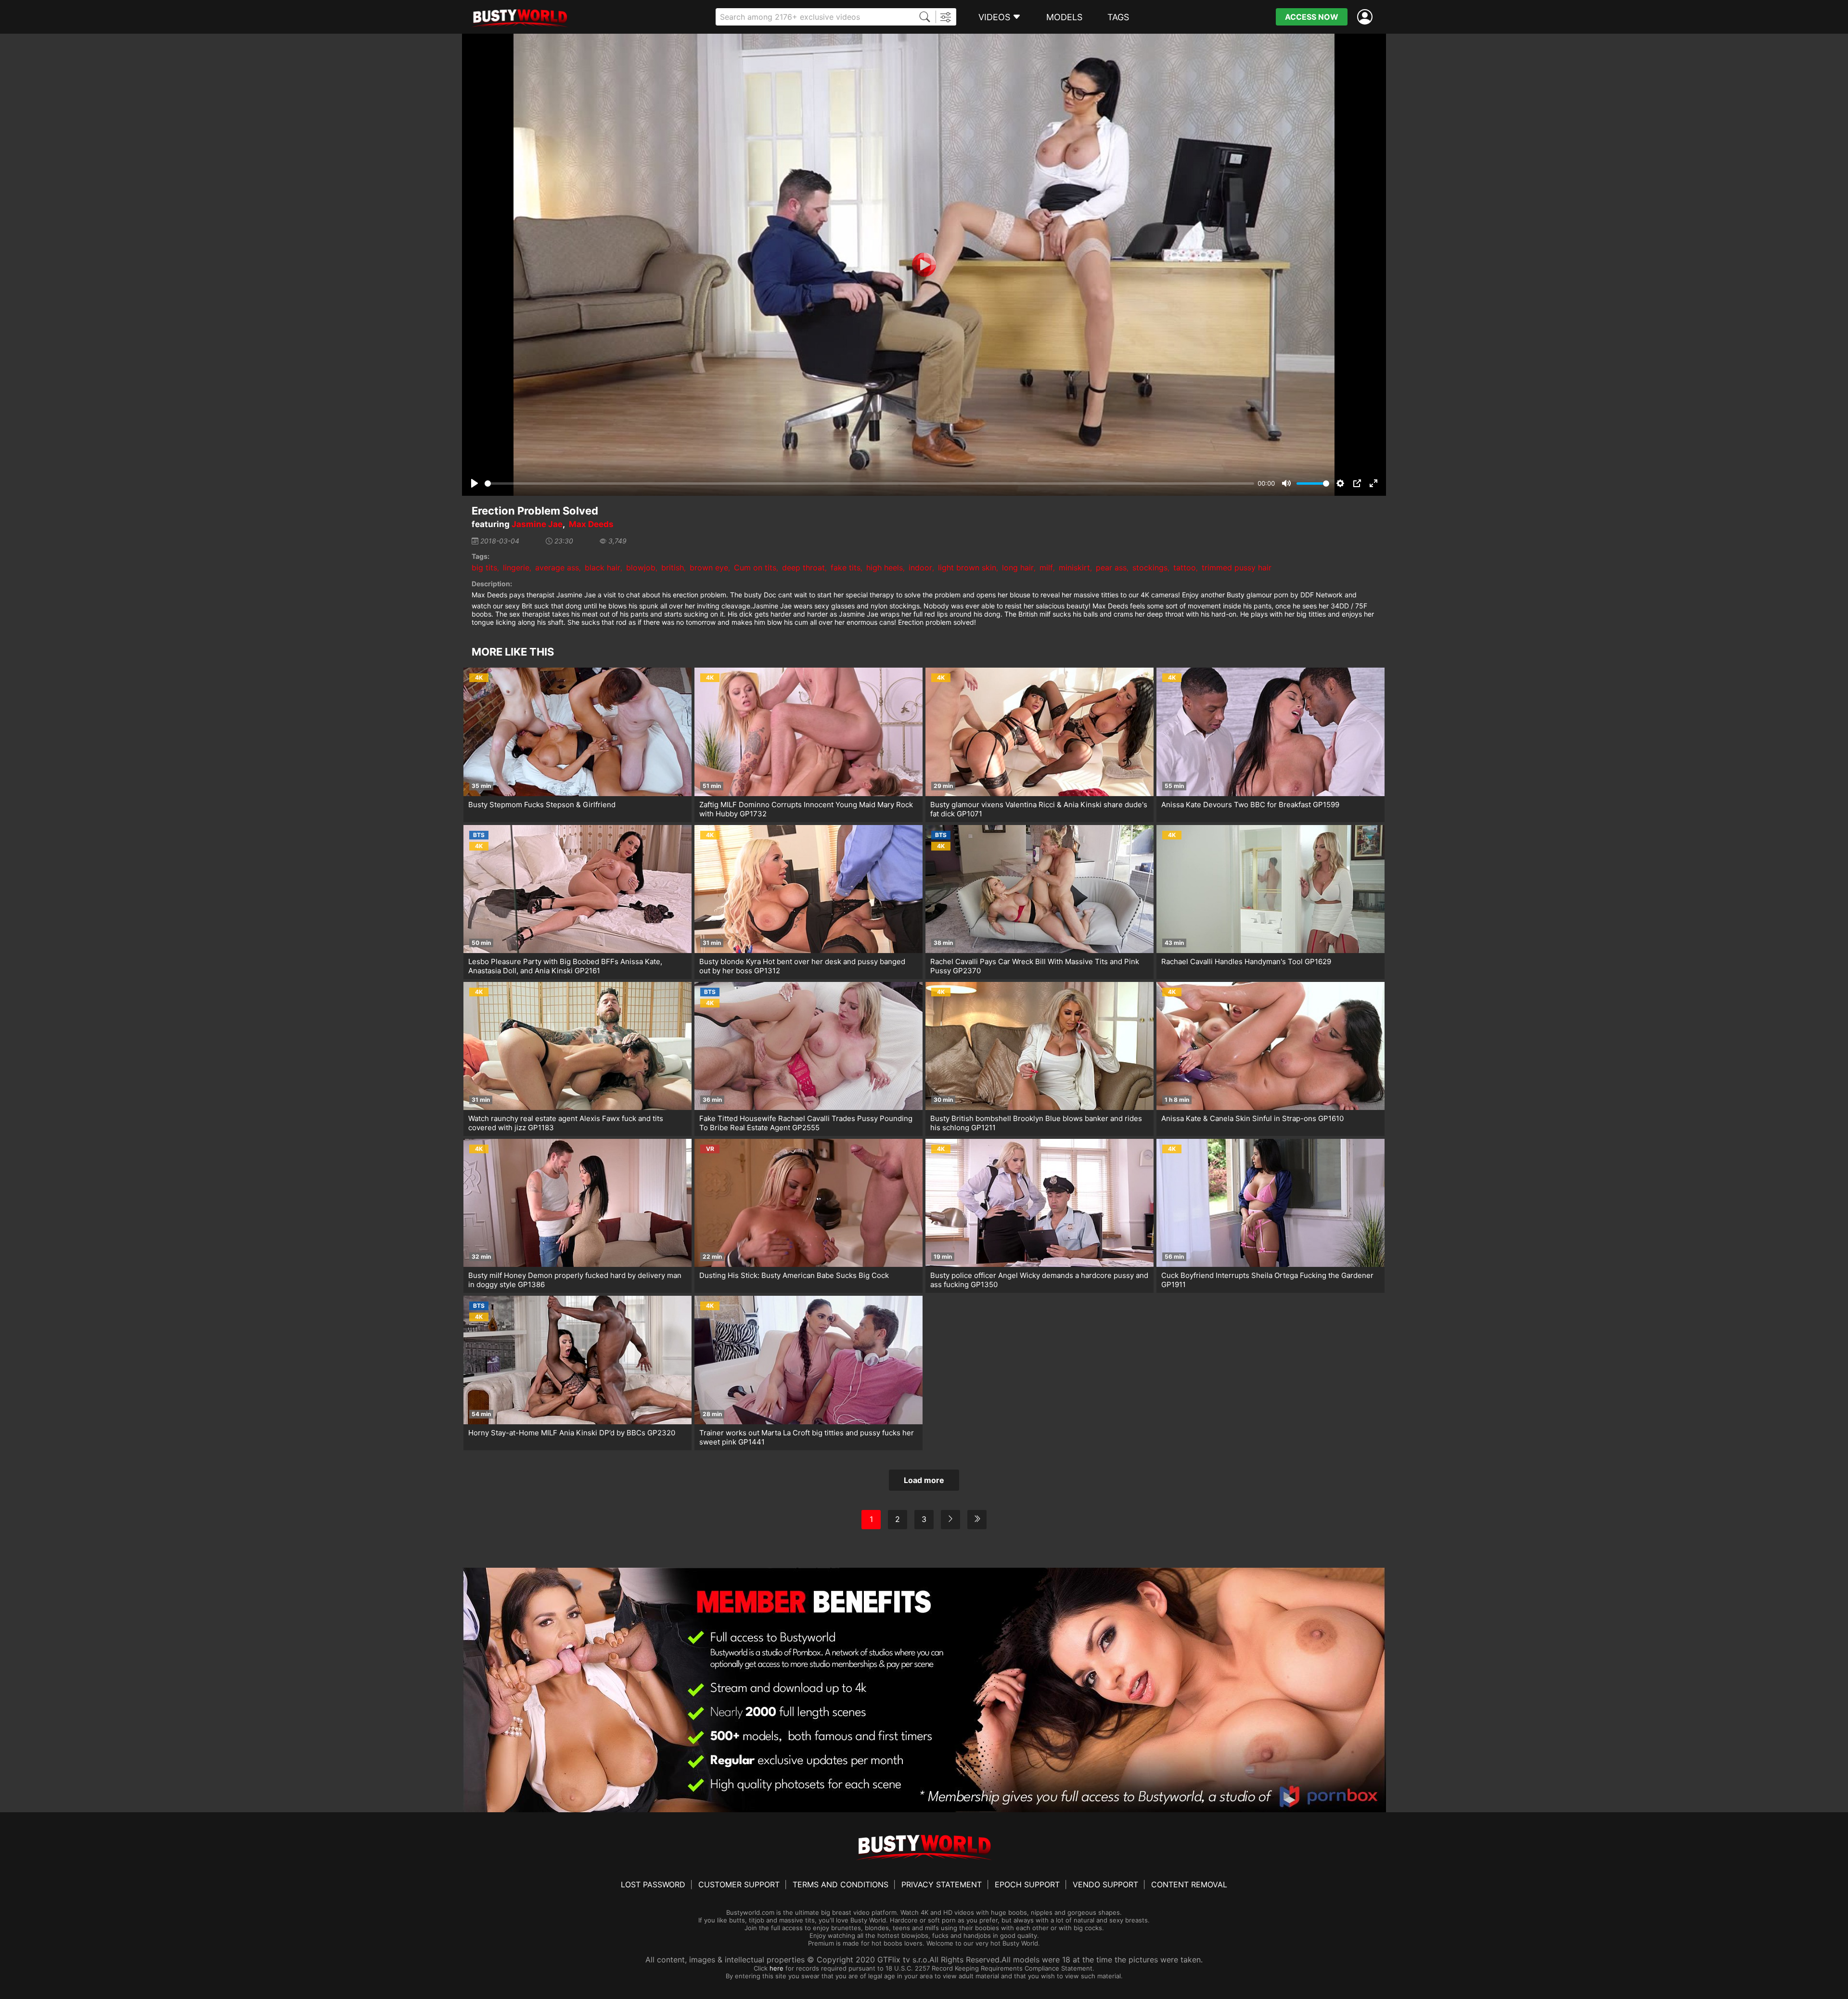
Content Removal (1189, 1884)
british (673, 567)
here (776, 1968)
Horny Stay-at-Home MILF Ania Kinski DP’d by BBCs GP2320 (572, 1433)
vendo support (1105, 1884)
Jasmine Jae (537, 524)
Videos (994, 17)
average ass (557, 567)
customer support (739, 1884)
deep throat (803, 567)
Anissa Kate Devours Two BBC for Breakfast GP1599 (1250, 805)
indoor (920, 567)
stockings (1150, 567)
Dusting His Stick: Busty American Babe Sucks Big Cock (794, 1275)
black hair (603, 567)
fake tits (846, 567)
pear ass (1111, 567)
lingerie (516, 567)
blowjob (641, 567)
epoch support (1027, 1884)
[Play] (924, 265)
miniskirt (1074, 567)
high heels (885, 567)
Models (1064, 17)
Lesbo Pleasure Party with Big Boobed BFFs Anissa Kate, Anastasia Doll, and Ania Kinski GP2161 (565, 966)
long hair (1018, 567)
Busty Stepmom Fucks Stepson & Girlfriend (542, 805)
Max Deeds (591, 524)
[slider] (869, 484)
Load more (924, 1480)
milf (1046, 567)
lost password (653, 1884)
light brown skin (967, 567)
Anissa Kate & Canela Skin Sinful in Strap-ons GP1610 (1252, 1118)
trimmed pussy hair (1237, 567)
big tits (484, 567)
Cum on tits (755, 567)
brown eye (709, 567)
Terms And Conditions (841, 1884)
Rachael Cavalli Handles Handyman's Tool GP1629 (1246, 961)
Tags (1118, 17)
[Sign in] (1367, 17)
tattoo (1185, 567)
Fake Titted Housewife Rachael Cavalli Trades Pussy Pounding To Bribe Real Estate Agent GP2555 (806, 1123)
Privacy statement (942, 1884)
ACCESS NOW (1312, 17)
